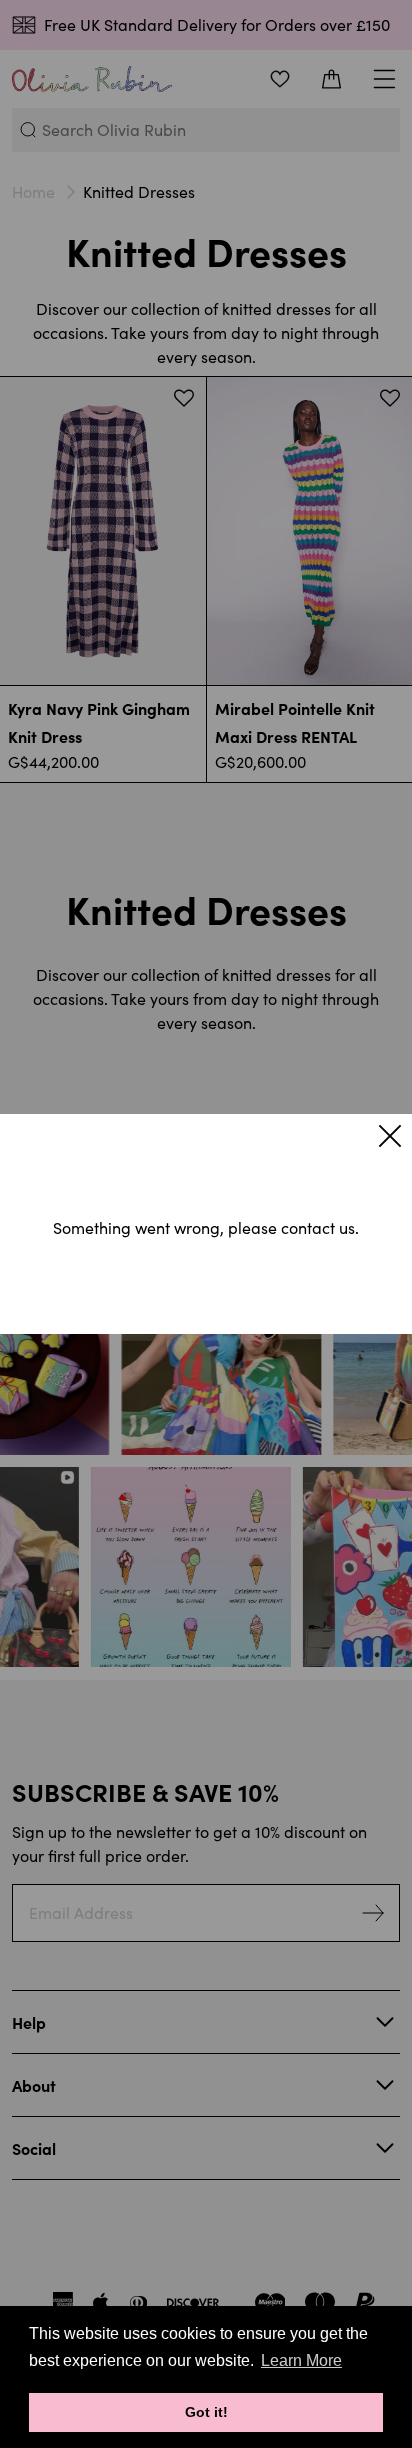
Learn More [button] (301, 2360)
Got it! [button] (206, 2412)
